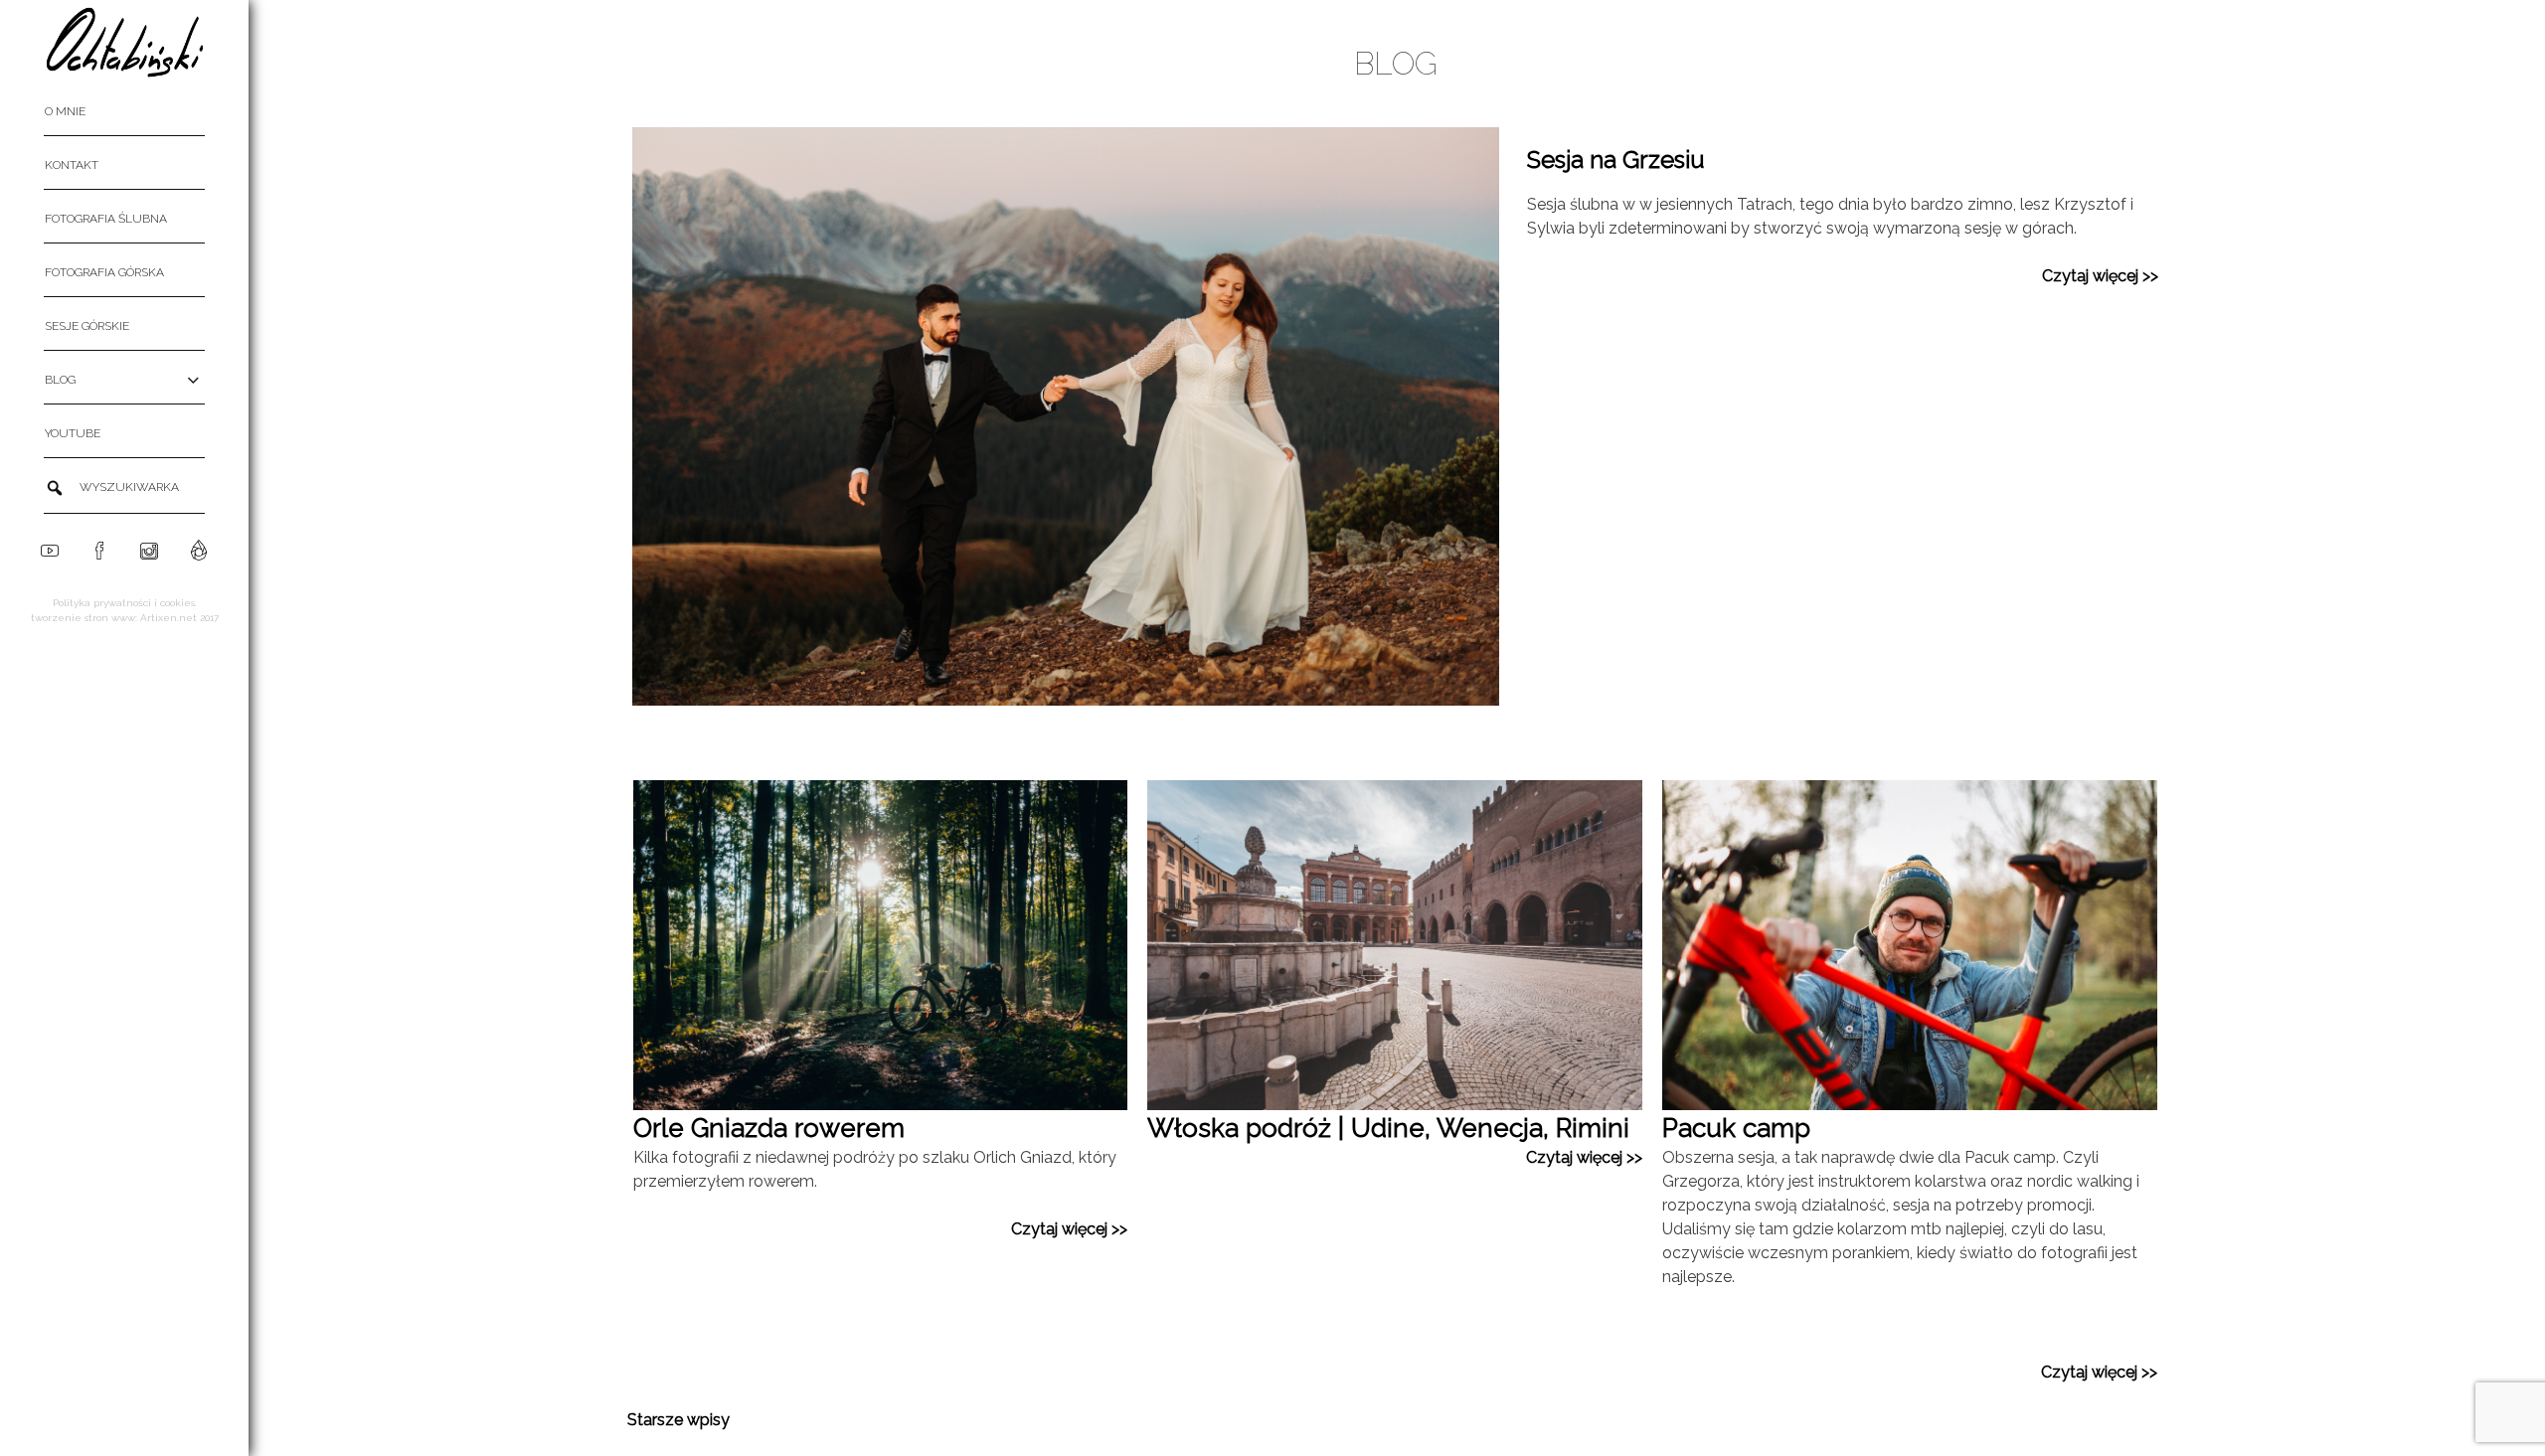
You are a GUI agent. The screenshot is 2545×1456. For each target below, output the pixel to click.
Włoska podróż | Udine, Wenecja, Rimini (1388, 1128)
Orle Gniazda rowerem (769, 1128)
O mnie (65, 111)
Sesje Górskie (87, 326)
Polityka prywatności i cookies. (125, 603)
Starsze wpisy (679, 1420)
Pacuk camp (1736, 1128)
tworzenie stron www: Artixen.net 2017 (125, 618)
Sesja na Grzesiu (1616, 160)
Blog (60, 380)
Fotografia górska (104, 272)
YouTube (73, 433)
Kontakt (72, 165)
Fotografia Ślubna (106, 219)
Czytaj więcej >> (2100, 276)
